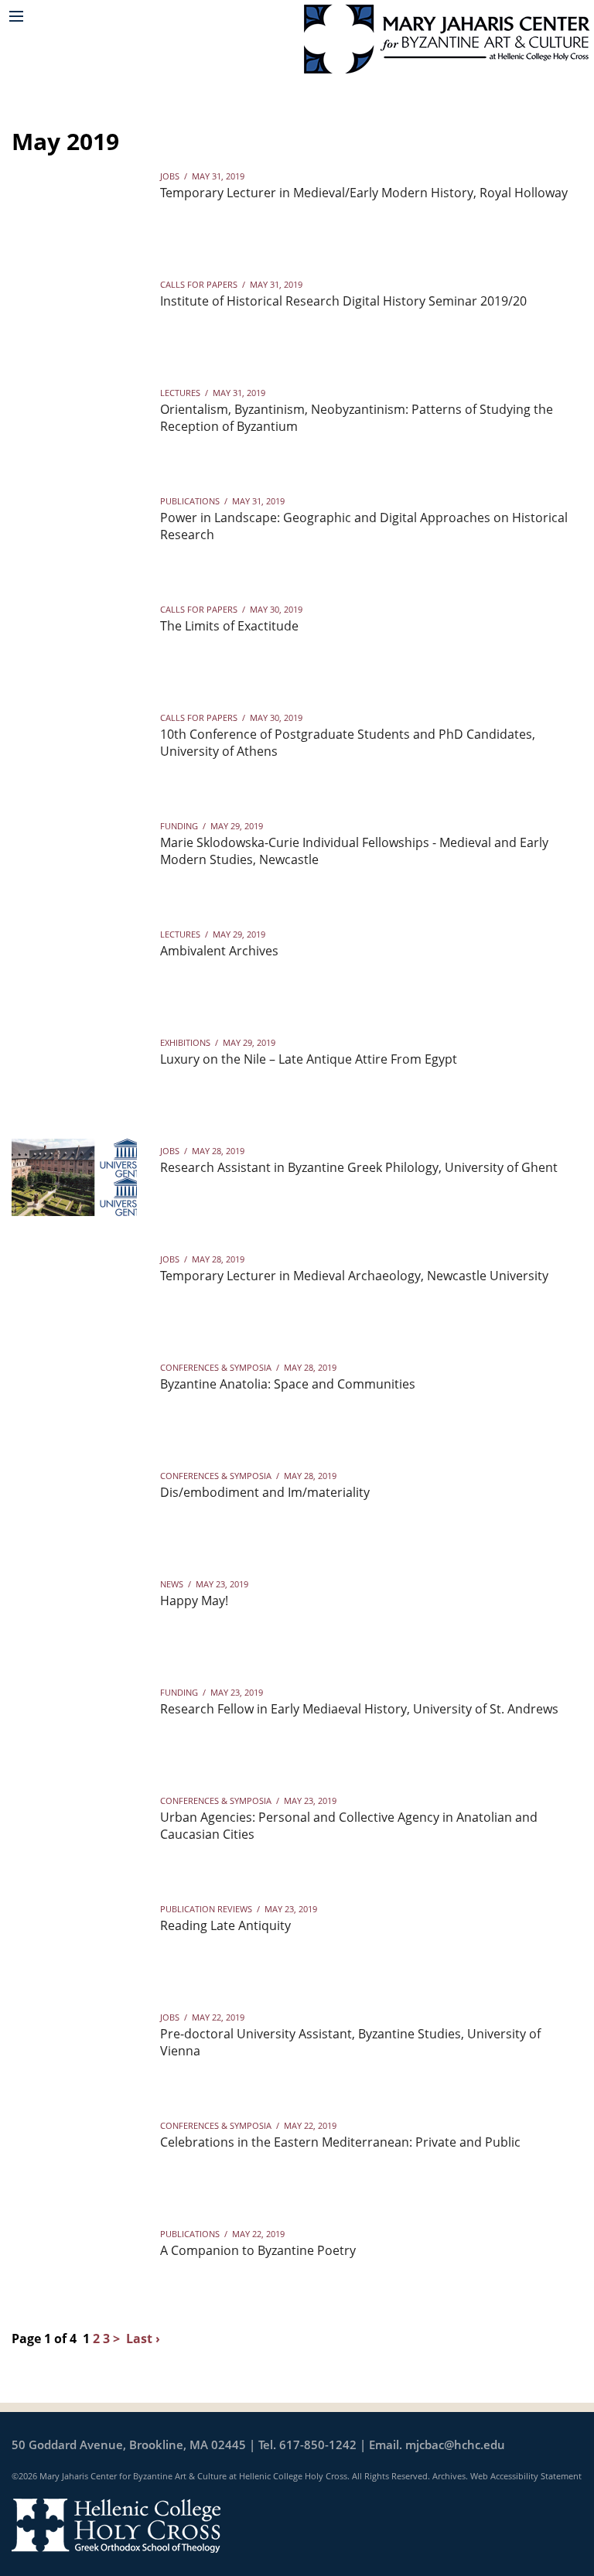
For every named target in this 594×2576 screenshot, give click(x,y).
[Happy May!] (74, 1611)
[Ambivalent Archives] (74, 961)
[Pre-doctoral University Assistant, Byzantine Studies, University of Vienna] (74, 2044)
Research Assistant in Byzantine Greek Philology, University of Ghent (359, 1167)
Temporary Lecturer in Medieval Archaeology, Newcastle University (354, 1276)
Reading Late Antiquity (225, 1925)
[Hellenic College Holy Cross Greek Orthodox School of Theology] (116, 2524)
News (172, 1584)
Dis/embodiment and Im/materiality (265, 1492)
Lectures (180, 393)
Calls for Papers (199, 284)
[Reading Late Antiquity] (74, 1935)
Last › (143, 2339)
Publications (190, 501)
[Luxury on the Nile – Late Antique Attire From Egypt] (74, 1069)
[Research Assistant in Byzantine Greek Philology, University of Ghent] (74, 1177)
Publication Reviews (206, 1909)
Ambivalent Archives (219, 951)
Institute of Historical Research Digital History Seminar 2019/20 (343, 301)
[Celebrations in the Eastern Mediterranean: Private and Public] (74, 2152)
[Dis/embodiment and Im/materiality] (74, 1502)
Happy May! (194, 1601)
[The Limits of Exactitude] (74, 636)
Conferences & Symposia (216, 1367)
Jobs (170, 176)
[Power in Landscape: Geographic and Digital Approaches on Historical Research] (74, 528)
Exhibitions (185, 1042)
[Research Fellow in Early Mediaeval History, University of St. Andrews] (74, 1719)
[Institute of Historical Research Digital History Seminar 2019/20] (74, 311)
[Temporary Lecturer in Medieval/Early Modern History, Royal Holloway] (74, 203)
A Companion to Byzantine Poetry (258, 2250)
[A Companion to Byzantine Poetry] (74, 2260)
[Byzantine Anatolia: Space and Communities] (74, 1394)
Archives (449, 2476)
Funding (179, 826)
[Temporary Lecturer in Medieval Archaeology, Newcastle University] (74, 1286)
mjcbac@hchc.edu (455, 2444)
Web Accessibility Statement (526, 2476)
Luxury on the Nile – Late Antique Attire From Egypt (309, 1059)
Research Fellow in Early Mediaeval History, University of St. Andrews (359, 1709)
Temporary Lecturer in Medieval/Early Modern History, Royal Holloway (364, 193)
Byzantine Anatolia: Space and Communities (288, 1384)
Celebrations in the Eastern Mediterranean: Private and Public (340, 2142)
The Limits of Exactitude (229, 626)
